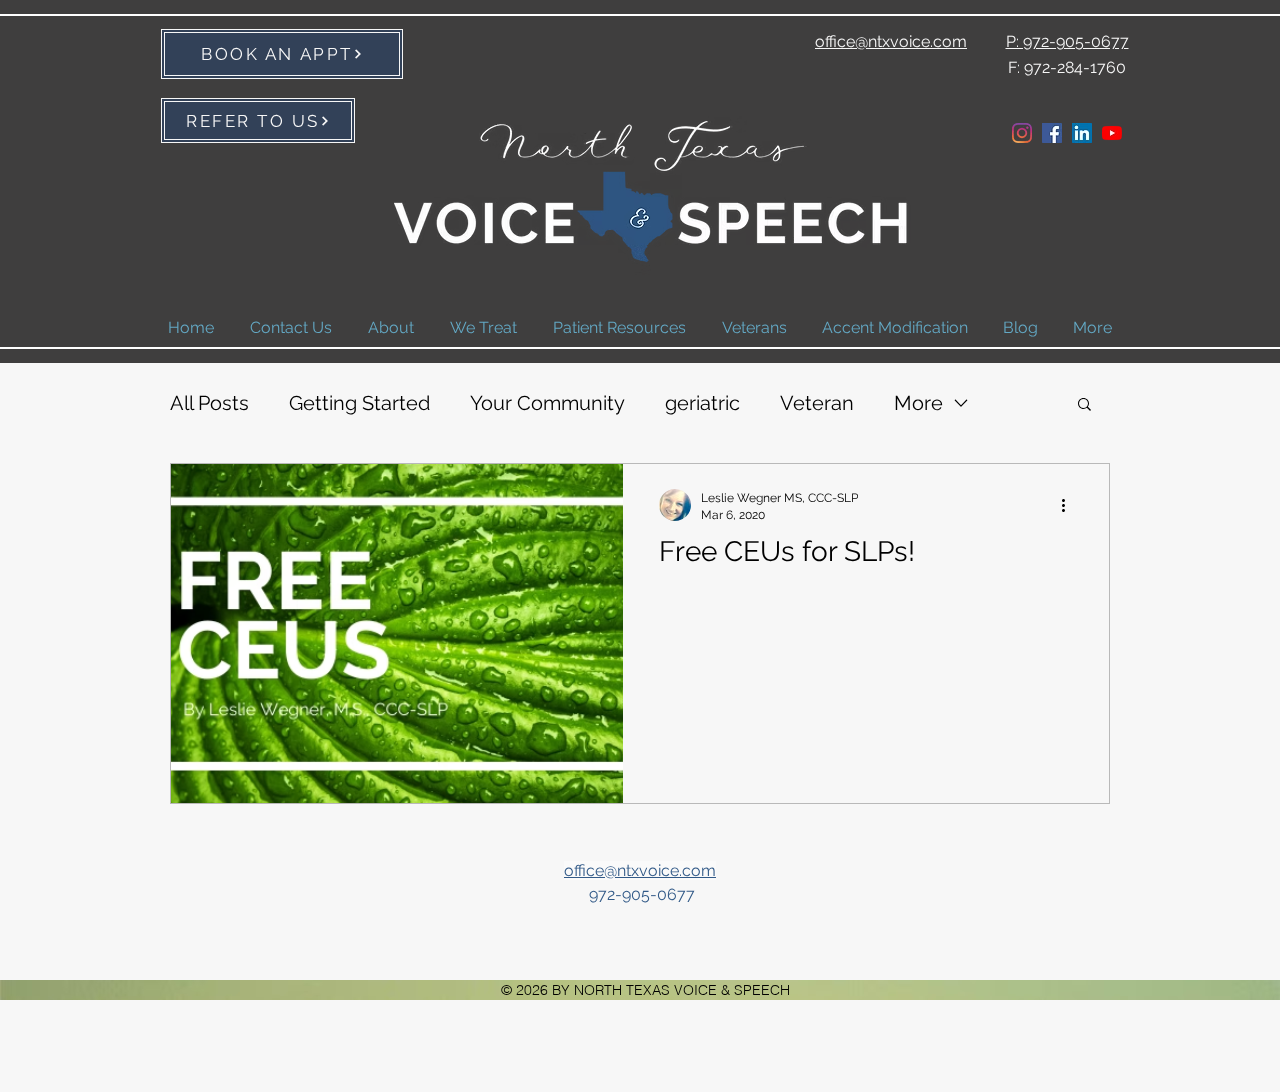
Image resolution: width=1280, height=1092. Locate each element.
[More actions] (1070, 505)
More (918, 403)
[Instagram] (1022, 133)
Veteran (817, 403)
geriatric (702, 403)
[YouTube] (1112, 133)
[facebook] (1052, 133)
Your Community (547, 403)
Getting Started (359, 403)
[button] (1084, 405)
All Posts (209, 403)
